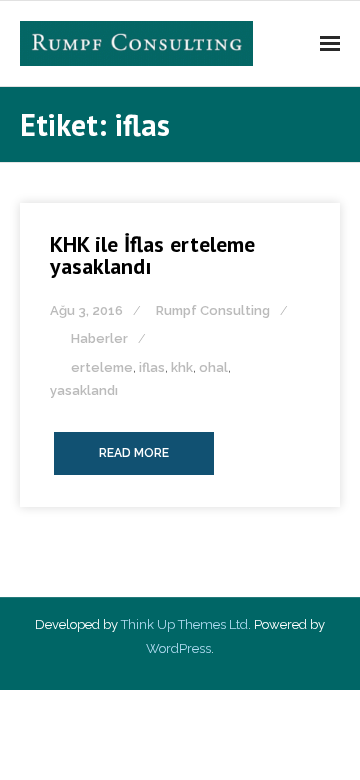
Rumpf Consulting (213, 310)
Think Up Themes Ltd (184, 624)
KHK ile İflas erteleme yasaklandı (152, 255)
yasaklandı (84, 390)
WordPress (178, 648)
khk (182, 367)
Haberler (99, 338)
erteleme (102, 367)
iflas (152, 367)
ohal (213, 367)
